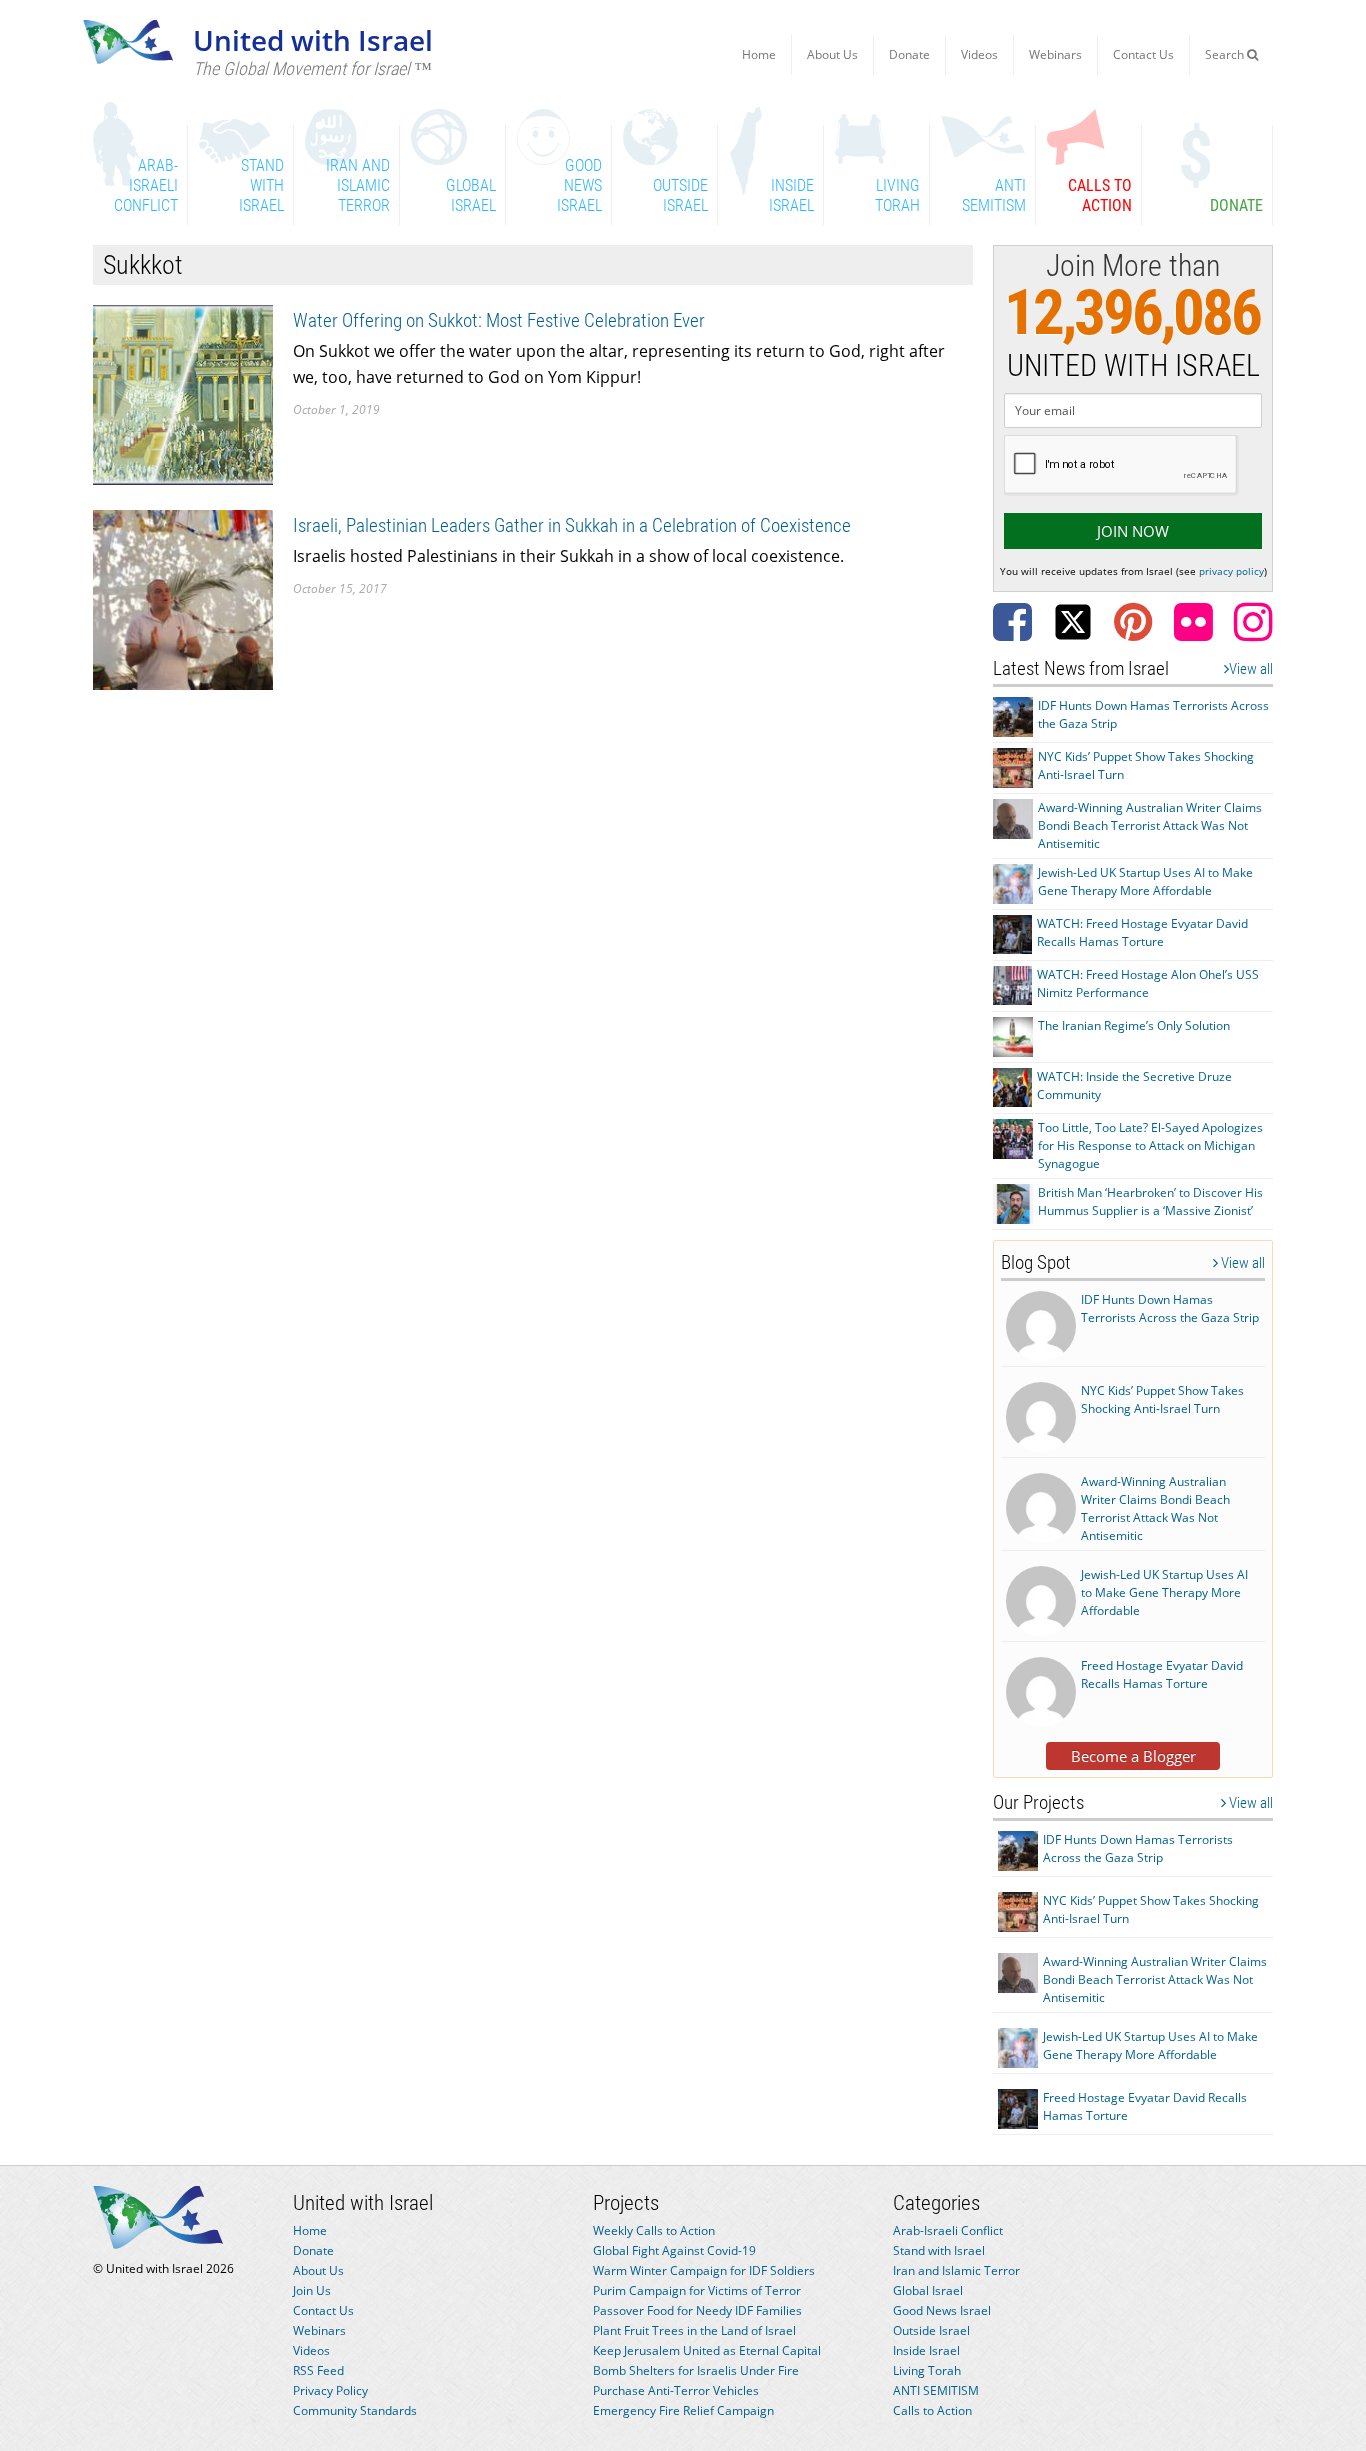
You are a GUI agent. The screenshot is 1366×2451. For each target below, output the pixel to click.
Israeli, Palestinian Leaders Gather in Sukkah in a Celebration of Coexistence (572, 525)
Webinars (1055, 54)
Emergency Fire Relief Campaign (683, 2410)
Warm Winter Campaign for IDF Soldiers (704, 2270)
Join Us (312, 2290)
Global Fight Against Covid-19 (674, 2250)
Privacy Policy (330, 2390)
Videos (979, 54)
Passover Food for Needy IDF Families (697, 2310)
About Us (832, 54)
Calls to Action (932, 2410)
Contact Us (1143, 54)
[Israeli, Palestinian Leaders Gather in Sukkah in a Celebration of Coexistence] (183, 598)
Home (759, 54)
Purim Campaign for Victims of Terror (697, 2290)
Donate (909, 54)
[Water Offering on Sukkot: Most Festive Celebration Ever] (183, 393)
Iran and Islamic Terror (956, 2270)
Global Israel (928, 2290)
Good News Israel (942, 2310)
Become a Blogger (1133, 1756)
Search (1226, 54)
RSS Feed (318, 2370)
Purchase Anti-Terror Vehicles (676, 2390)
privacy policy (1231, 571)
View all (1251, 669)
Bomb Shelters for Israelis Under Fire (696, 2370)
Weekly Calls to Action (654, 2230)
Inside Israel (926, 2350)
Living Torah (927, 2370)
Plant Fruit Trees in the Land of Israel (694, 2330)
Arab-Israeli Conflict (948, 2230)
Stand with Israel (939, 2250)
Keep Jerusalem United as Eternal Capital (707, 2350)
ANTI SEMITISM (936, 2390)
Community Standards (355, 2410)
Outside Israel (931, 2330)
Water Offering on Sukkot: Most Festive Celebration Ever (499, 320)
